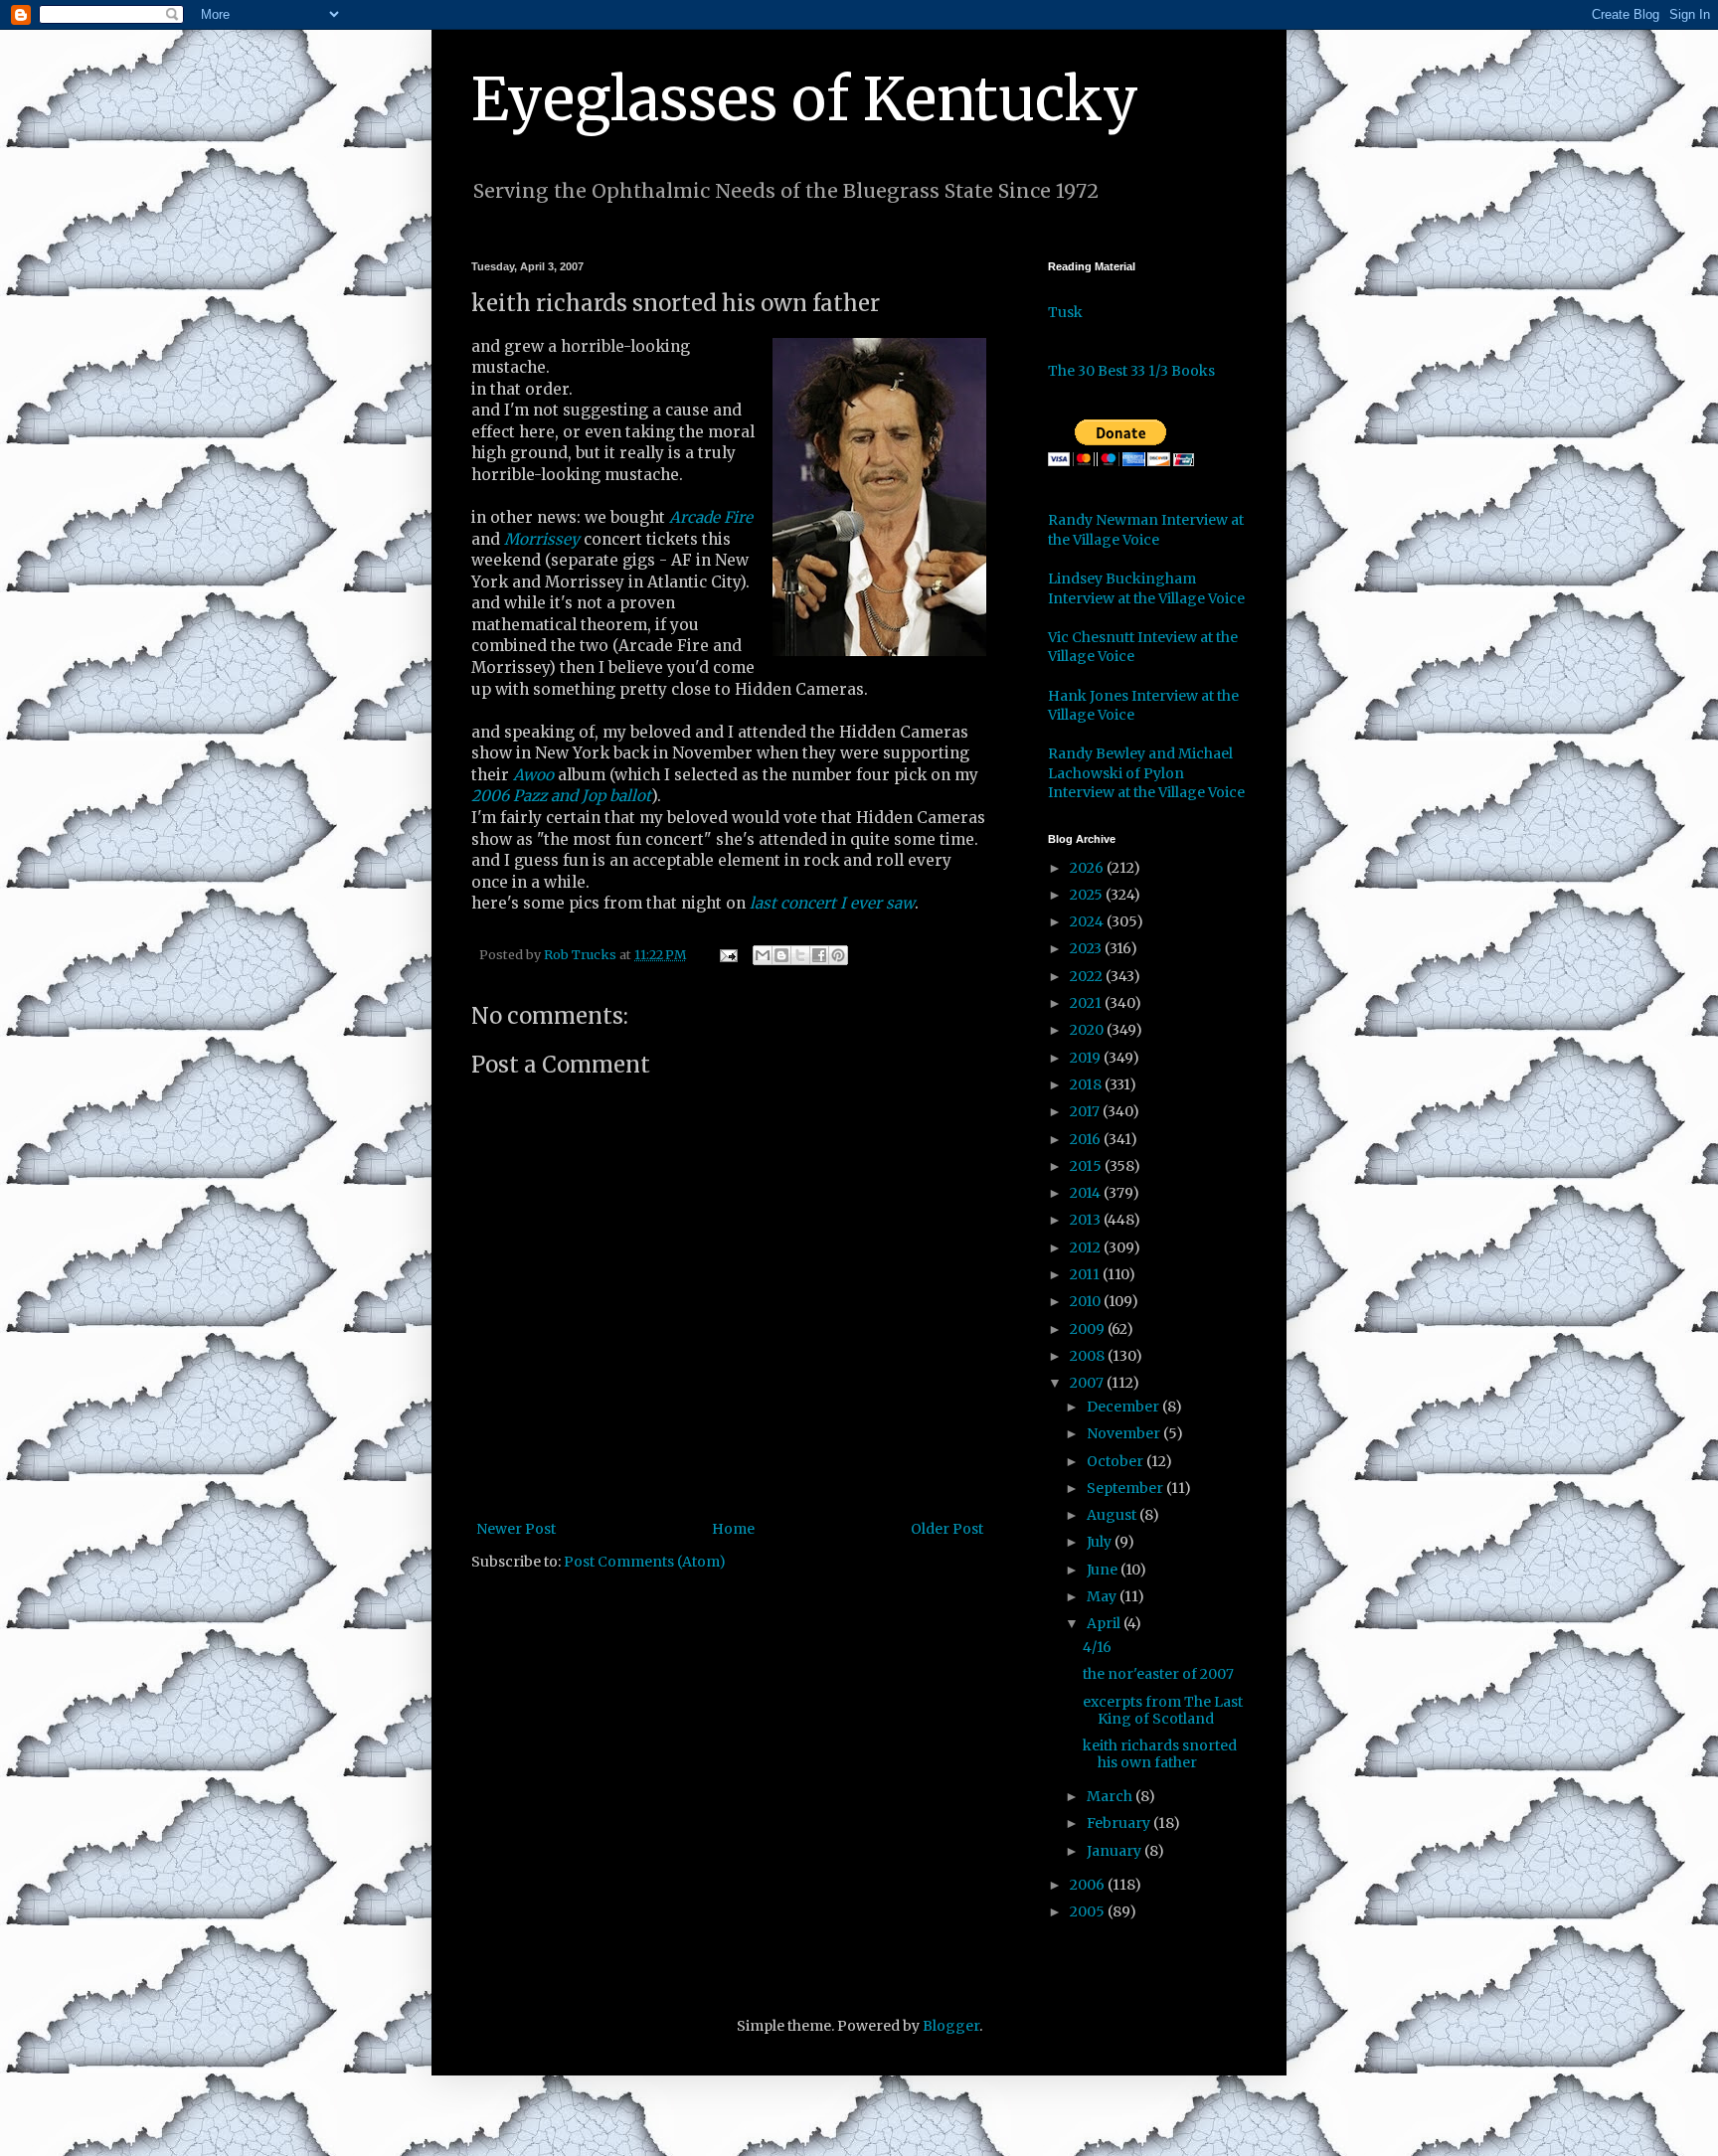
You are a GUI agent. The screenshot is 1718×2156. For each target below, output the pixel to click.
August (1113, 1515)
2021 (1087, 1003)
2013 (1087, 1220)
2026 (1088, 868)
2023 (1087, 948)
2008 (1089, 1356)
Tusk (1065, 312)
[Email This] (763, 955)
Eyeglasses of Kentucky (805, 99)
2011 (1086, 1274)
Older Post (947, 1529)
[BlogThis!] (781, 955)
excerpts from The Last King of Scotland (1163, 1710)
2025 (1088, 895)
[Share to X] (800, 955)
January (1116, 1851)
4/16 (1097, 1647)
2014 (1087, 1193)
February (1120, 1823)
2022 (1088, 976)
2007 (1088, 1383)
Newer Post (516, 1529)
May (1103, 1596)
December (1124, 1407)
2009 (1089, 1329)
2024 (1088, 921)
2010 (1087, 1301)
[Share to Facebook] (819, 955)
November (1125, 1433)
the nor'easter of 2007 (1158, 1674)
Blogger (951, 2026)
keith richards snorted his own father (1160, 1754)
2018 (1087, 1084)
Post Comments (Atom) (645, 1562)
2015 (1087, 1166)
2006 (1089, 1885)
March (1111, 1796)
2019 (1087, 1058)
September (1126, 1488)
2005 (1089, 1911)
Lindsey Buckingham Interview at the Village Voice (1146, 588)
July (1101, 1542)
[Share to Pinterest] (838, 955)
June (1104, 1570)
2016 (1087, 1139)
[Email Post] (727, 955)
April (1105, 1623)
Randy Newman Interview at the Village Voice (1146, 530)
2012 (1087, 1247)
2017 (1086, 1111)
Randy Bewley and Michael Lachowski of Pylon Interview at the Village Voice (1146, 773)
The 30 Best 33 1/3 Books (1131, 371)
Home (733, 1529)
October (1117, 1461)
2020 (1088, 1030)
